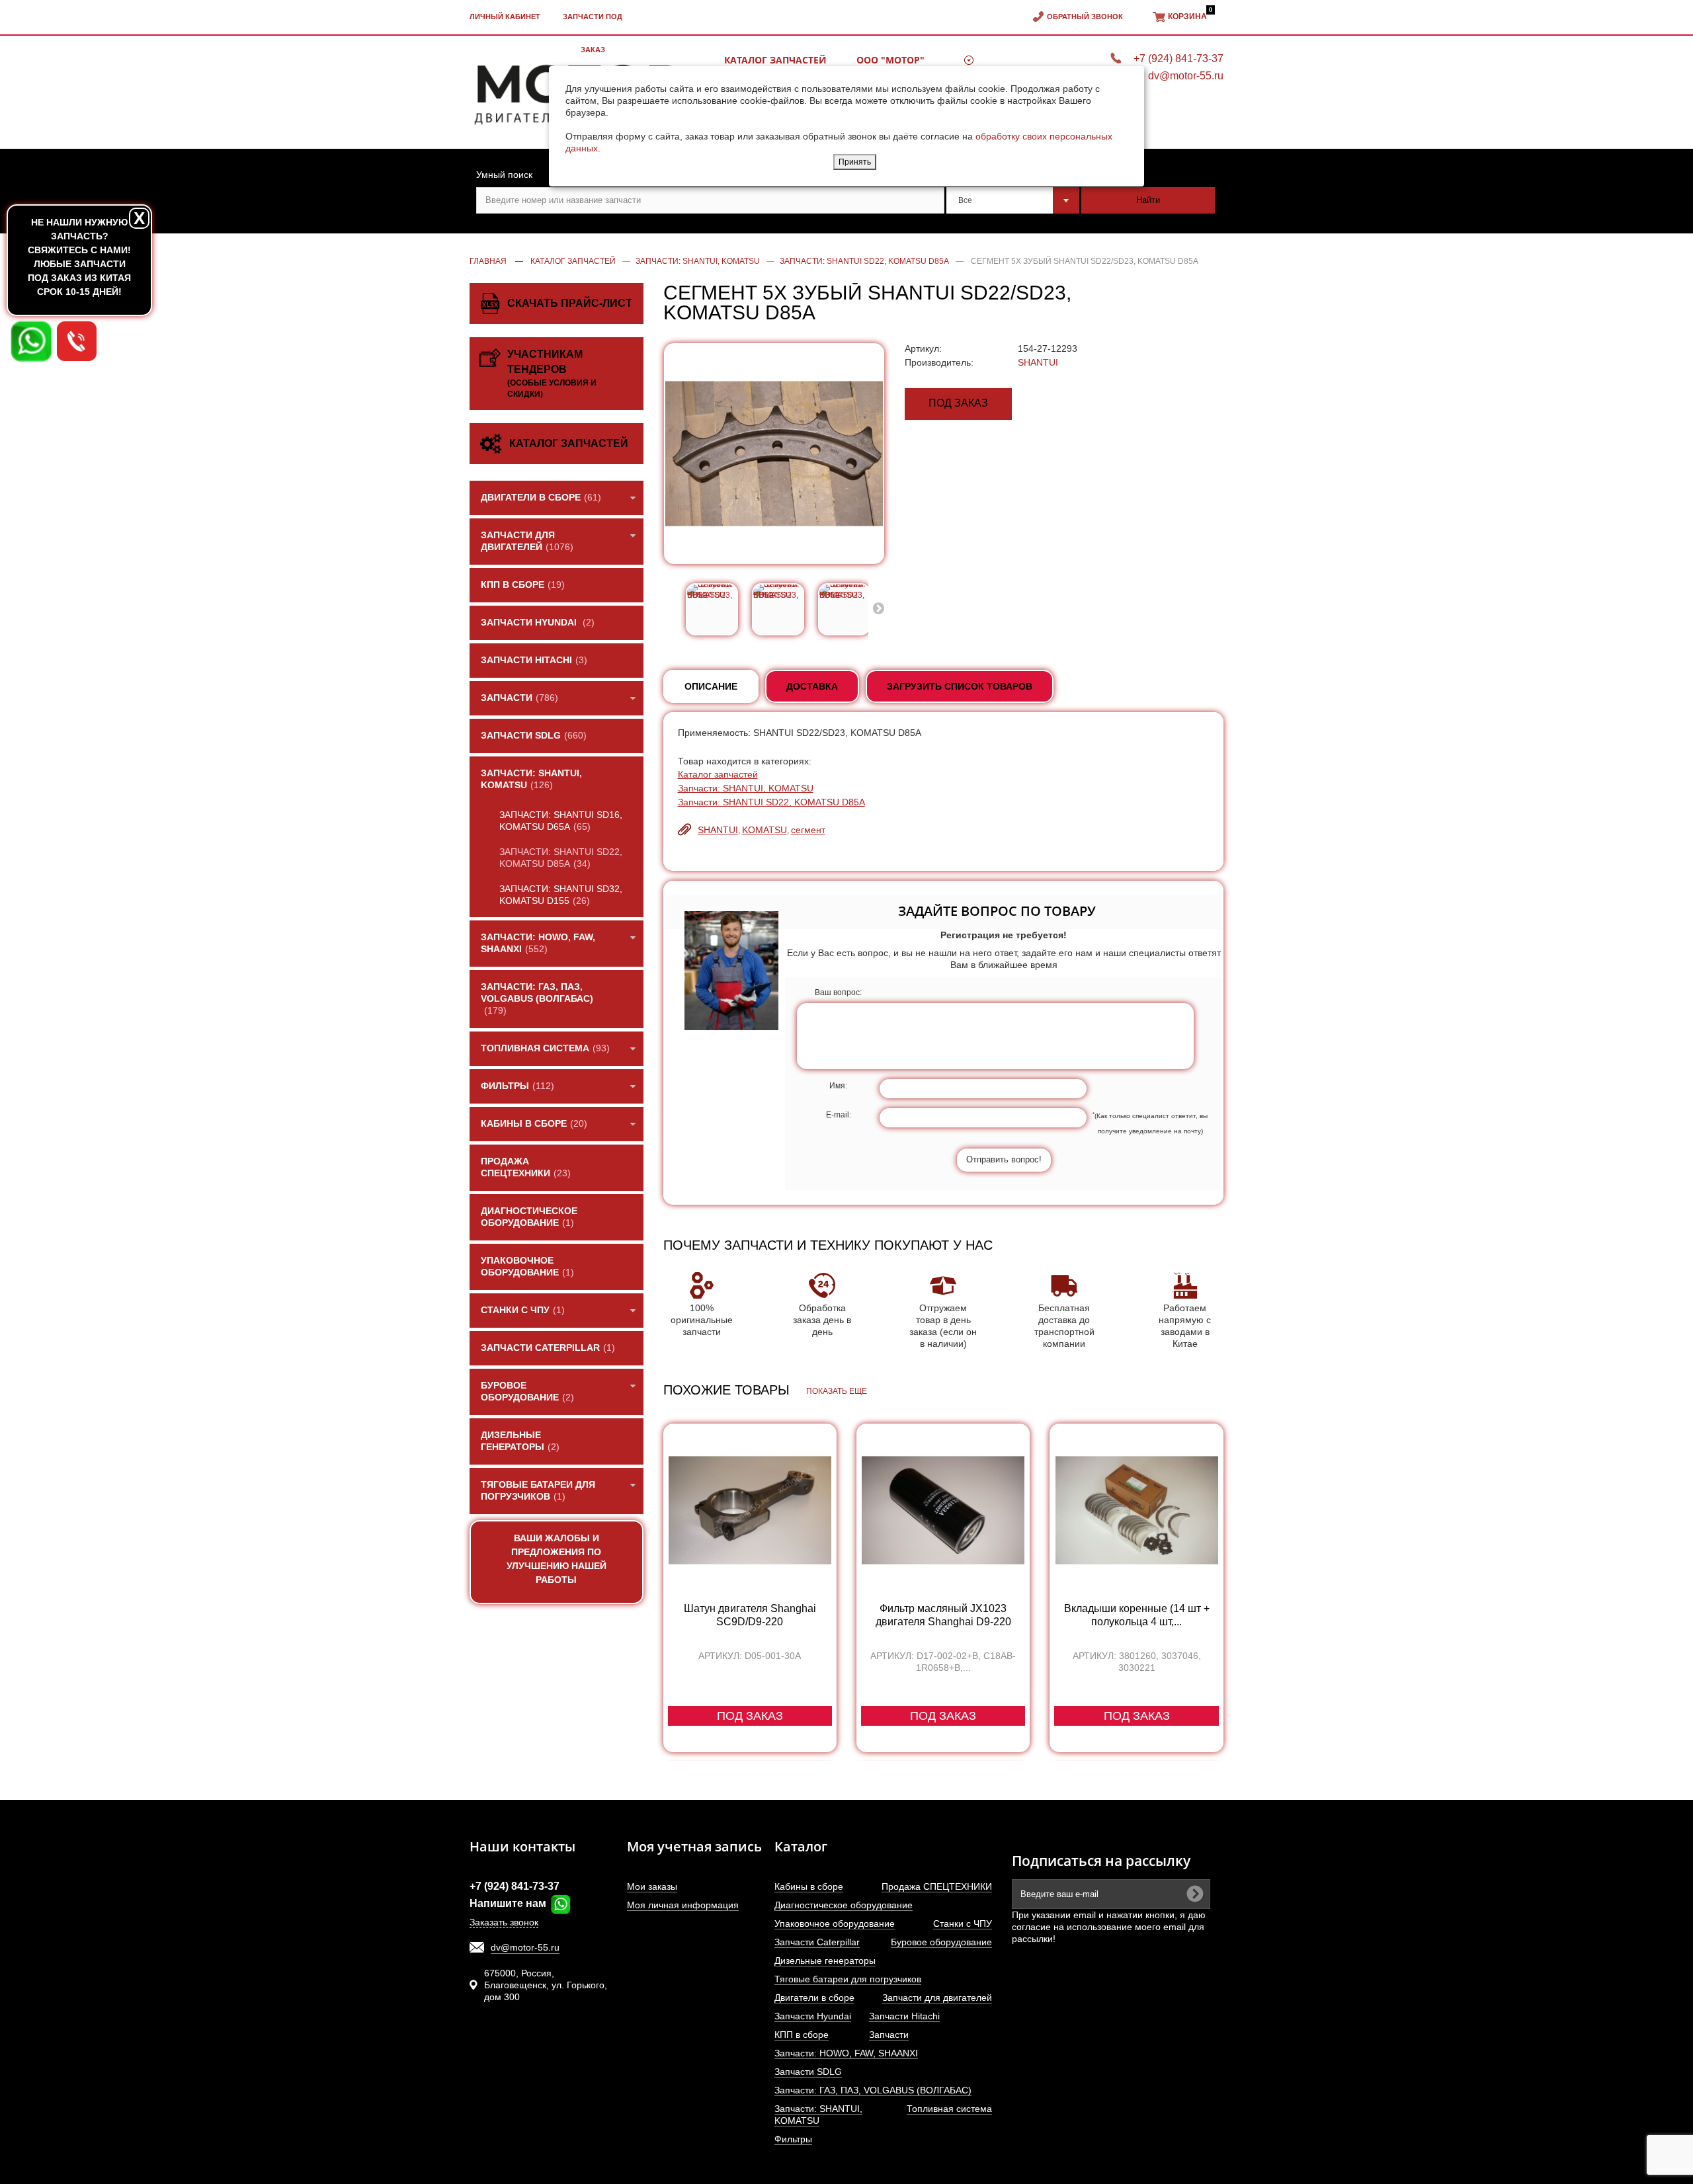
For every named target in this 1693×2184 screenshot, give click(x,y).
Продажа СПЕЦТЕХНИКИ (937, 1886)
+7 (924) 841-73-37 (515, 1886)
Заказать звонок (504, 1922)
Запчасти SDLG (808, 2072)
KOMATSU (764, 830)
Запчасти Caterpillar (817, 1942)
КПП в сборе (802, 2035)
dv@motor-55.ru (525, 1947)
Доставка (812, 686)
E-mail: (839, 1115)
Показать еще (837, 1391)
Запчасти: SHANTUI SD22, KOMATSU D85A (771, 802)
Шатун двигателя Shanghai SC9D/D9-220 (750, 1615)
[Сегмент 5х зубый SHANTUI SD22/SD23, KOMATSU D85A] (712, 609)
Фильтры (793, 2139)
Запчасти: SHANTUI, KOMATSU (746, 788)
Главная (488, 261)
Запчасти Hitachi (904, 2016)
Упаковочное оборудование (835, 1923)
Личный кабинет (505, 17)
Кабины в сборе (809, 1886)
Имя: (838, 1086)
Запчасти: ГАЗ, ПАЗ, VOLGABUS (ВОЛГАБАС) (873, 2090)
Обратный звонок (1085, 17)
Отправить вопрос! (1004, 1159)
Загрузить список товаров (960, 686)
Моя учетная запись (694, 1846)
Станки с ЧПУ (963, 1923)
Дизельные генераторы (825, 1961)
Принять (855, 162)
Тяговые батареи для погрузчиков (848, 1979)
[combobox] (1013, 200)
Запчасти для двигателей (937, 1998)
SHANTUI (1038, 362)
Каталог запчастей (718, 774)
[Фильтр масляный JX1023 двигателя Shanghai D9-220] (943, 1510)
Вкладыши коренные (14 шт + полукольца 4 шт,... (1137, 1615)
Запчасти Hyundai (813, 2016)
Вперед (878, 608)
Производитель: (939, 362)
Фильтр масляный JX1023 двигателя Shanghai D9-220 (943, 1615)
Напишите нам (509, 1903)
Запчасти (889, 2035)
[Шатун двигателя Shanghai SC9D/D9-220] (750, 1510)
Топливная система (949, 2109)
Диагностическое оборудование (844, 1905)
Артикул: (923, 348)
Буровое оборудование (941, 1942)
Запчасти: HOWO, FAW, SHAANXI (846, 2053)
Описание (711, 686)
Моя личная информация (683, 1905)
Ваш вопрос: (838, 992)
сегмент (808, 830)
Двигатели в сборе (814, 1998)
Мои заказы (652, 1886)
